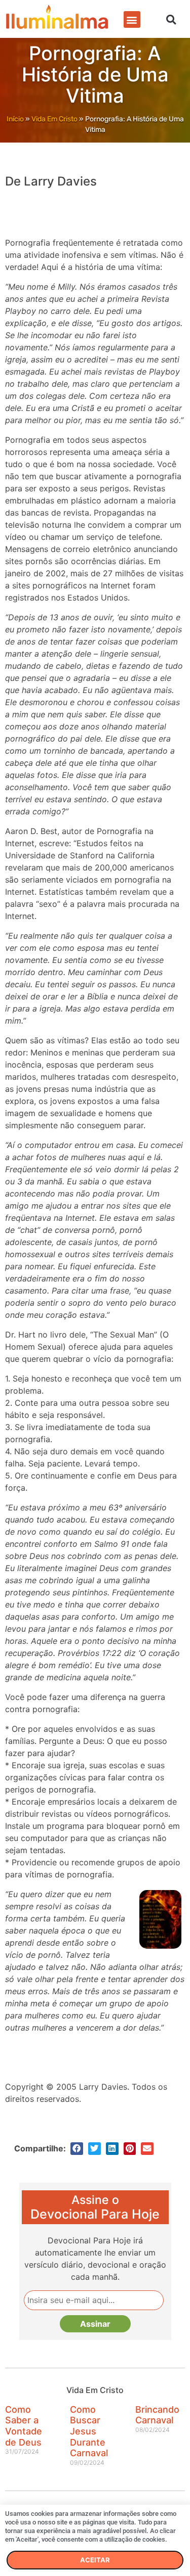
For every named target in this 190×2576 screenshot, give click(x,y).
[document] (95, 1288)
